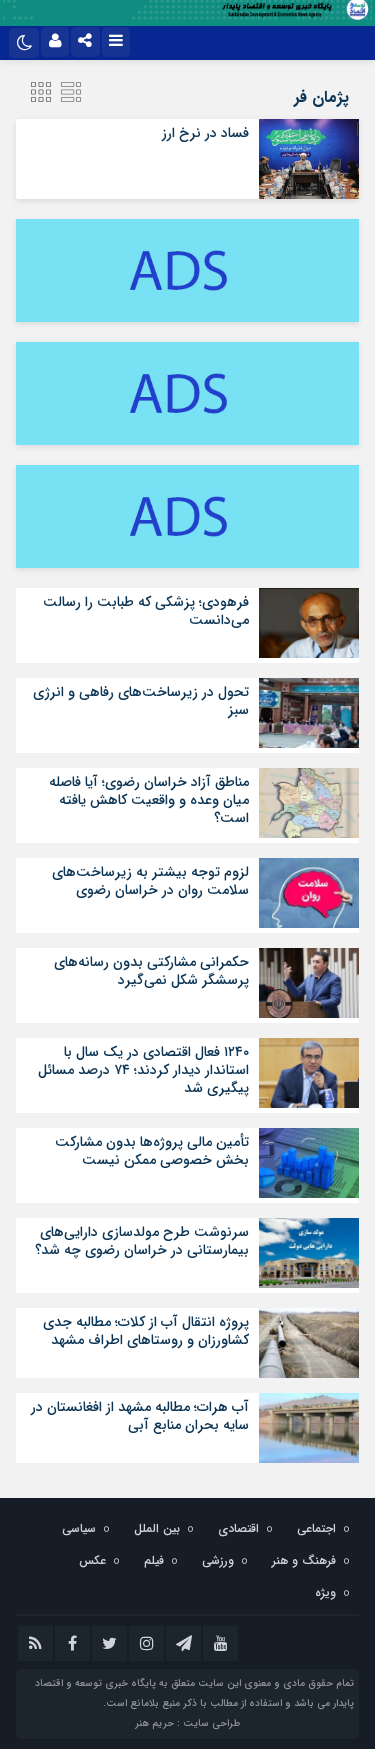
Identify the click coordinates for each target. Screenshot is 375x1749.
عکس (92, 1560)
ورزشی (218, 1560)
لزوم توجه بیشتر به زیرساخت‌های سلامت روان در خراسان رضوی (150, 881)
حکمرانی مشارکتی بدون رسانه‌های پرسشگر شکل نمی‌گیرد (151, 971)
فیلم (154, 1560)
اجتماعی (316, 1528)
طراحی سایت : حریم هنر (187, 1723)
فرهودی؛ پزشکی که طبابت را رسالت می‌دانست (146, 611)
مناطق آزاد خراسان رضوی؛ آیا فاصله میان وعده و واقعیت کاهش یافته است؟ (149, 800)
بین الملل (157, 1528)
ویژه (325, 1592)
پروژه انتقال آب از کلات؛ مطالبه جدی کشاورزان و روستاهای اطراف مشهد (146, 1331)
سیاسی (79, 1528)
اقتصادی (238, 1528)
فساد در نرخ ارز (205, 133)
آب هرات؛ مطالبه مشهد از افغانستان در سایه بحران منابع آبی (140, 1416)
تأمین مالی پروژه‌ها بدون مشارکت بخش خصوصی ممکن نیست (152, 1151)
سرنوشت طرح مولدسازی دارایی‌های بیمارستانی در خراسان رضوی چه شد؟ (142, 1241)
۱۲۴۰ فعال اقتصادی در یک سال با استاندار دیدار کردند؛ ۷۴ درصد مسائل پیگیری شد (143, 1070)
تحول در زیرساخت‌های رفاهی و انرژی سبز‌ (141, 701)
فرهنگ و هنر (304, 1560)
